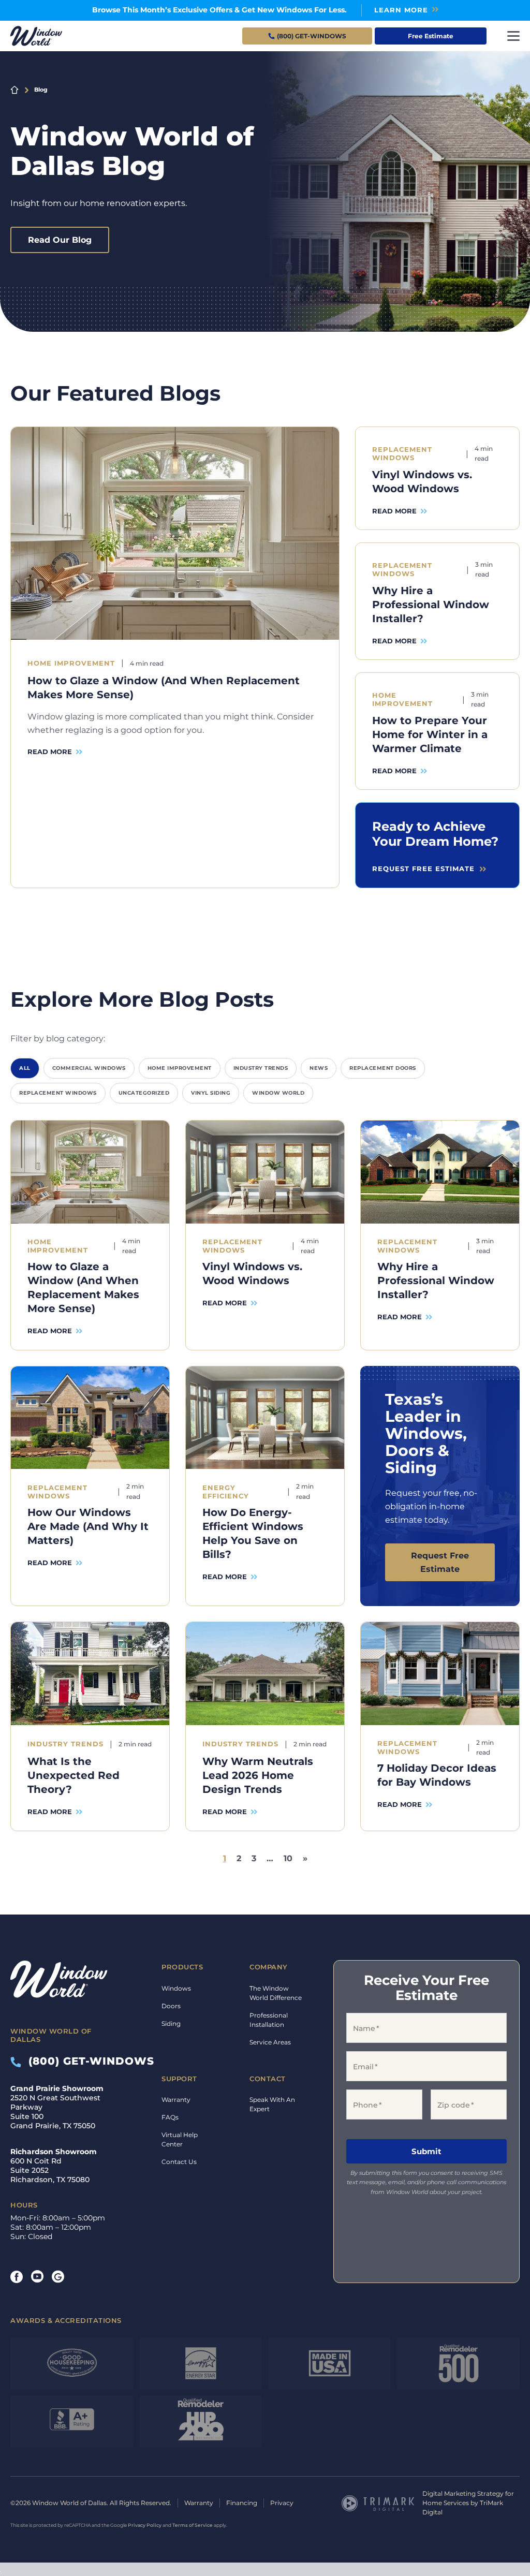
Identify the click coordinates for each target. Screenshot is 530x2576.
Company (269, 1967)
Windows (176, 1988)
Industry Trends (261, 1068)
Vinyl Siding (211, 1093)
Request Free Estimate (440, 1562)
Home (14, 90)
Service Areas (270, 2042)
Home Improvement (180, 1068)
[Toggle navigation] (513, 36)
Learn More (401, 10)
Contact (268, 2079)
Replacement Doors (383, 1068)
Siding (171, 2023)
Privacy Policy (145, 2525)
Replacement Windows (58, 1093)
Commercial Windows (89, 1068)
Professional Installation (269, 2020)
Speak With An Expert (272, 2104)
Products (182, 1967)
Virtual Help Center (180, 2139)
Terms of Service (193, 2525)
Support (179, 2079)
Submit (426, 2152)
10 (288, 1858)
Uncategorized (144, 1093)
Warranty (176, 2100)
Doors (171, 2006)
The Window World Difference (276, 1993)
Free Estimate (431, 36)
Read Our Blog (60, 240)
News (319, 1068)
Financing (242, 2503)
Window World (278, 1093)
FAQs (170, 2117)
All (25, 1068)
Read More (50, 752)
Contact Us (179, 2162)
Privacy (282, 2503)
